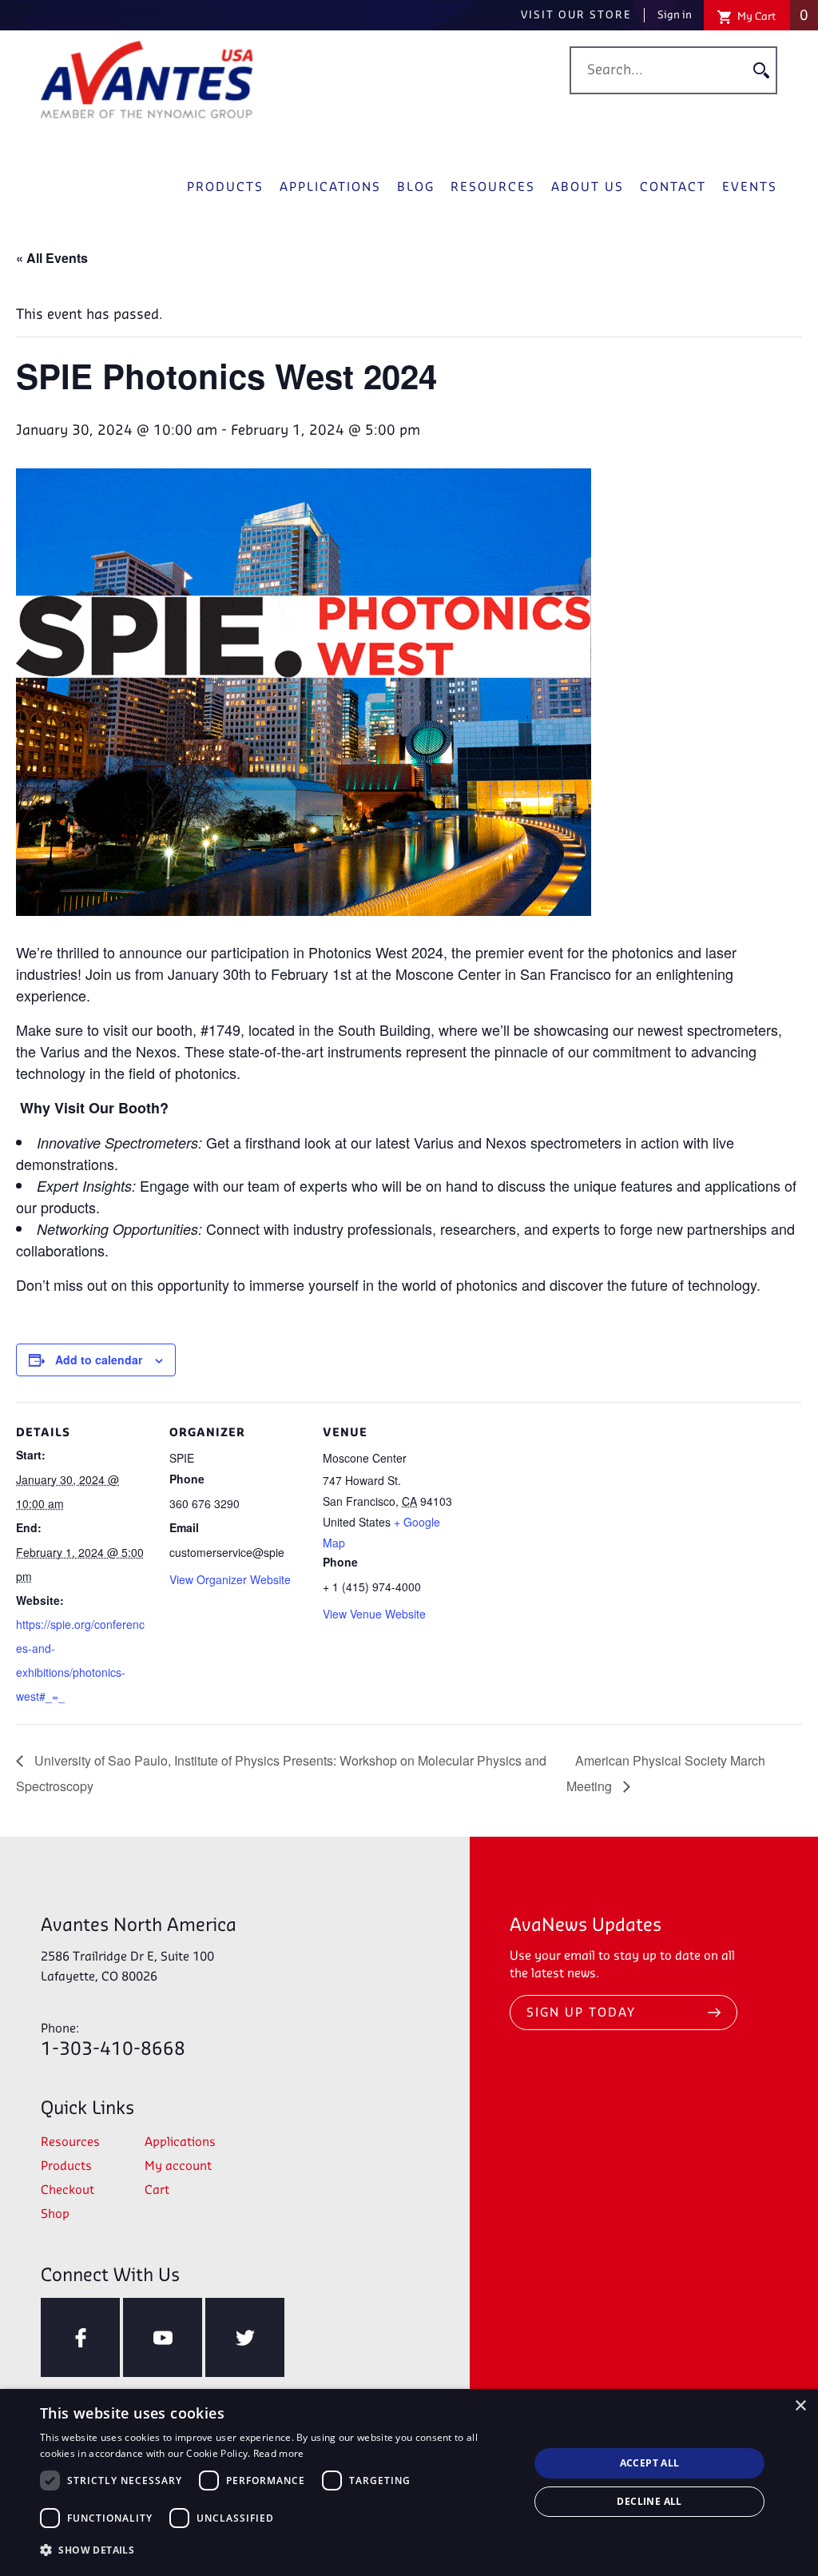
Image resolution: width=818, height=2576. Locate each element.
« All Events (52, 258)
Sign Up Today (581, 2013)
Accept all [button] (650, 2463)
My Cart (772, 16)
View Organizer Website (230, 1579)
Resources (493, 188)
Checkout (68, 2191)
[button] (277, 2550)
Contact (673, 188)
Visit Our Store (576, 15)
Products (225, 188)
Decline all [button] (649, 2501)
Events (750, 188)
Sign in (675, 15)
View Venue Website (374, 1614)
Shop (55, 2215)
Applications (330, 188)
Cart (157, 2191)
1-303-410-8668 (113, 2041)
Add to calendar (99, 1360)
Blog (416, 188)
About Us (588, 188)
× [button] (800, 2406)
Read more (279, 2453)
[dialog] (409, 2482)
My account (178, 2167)
